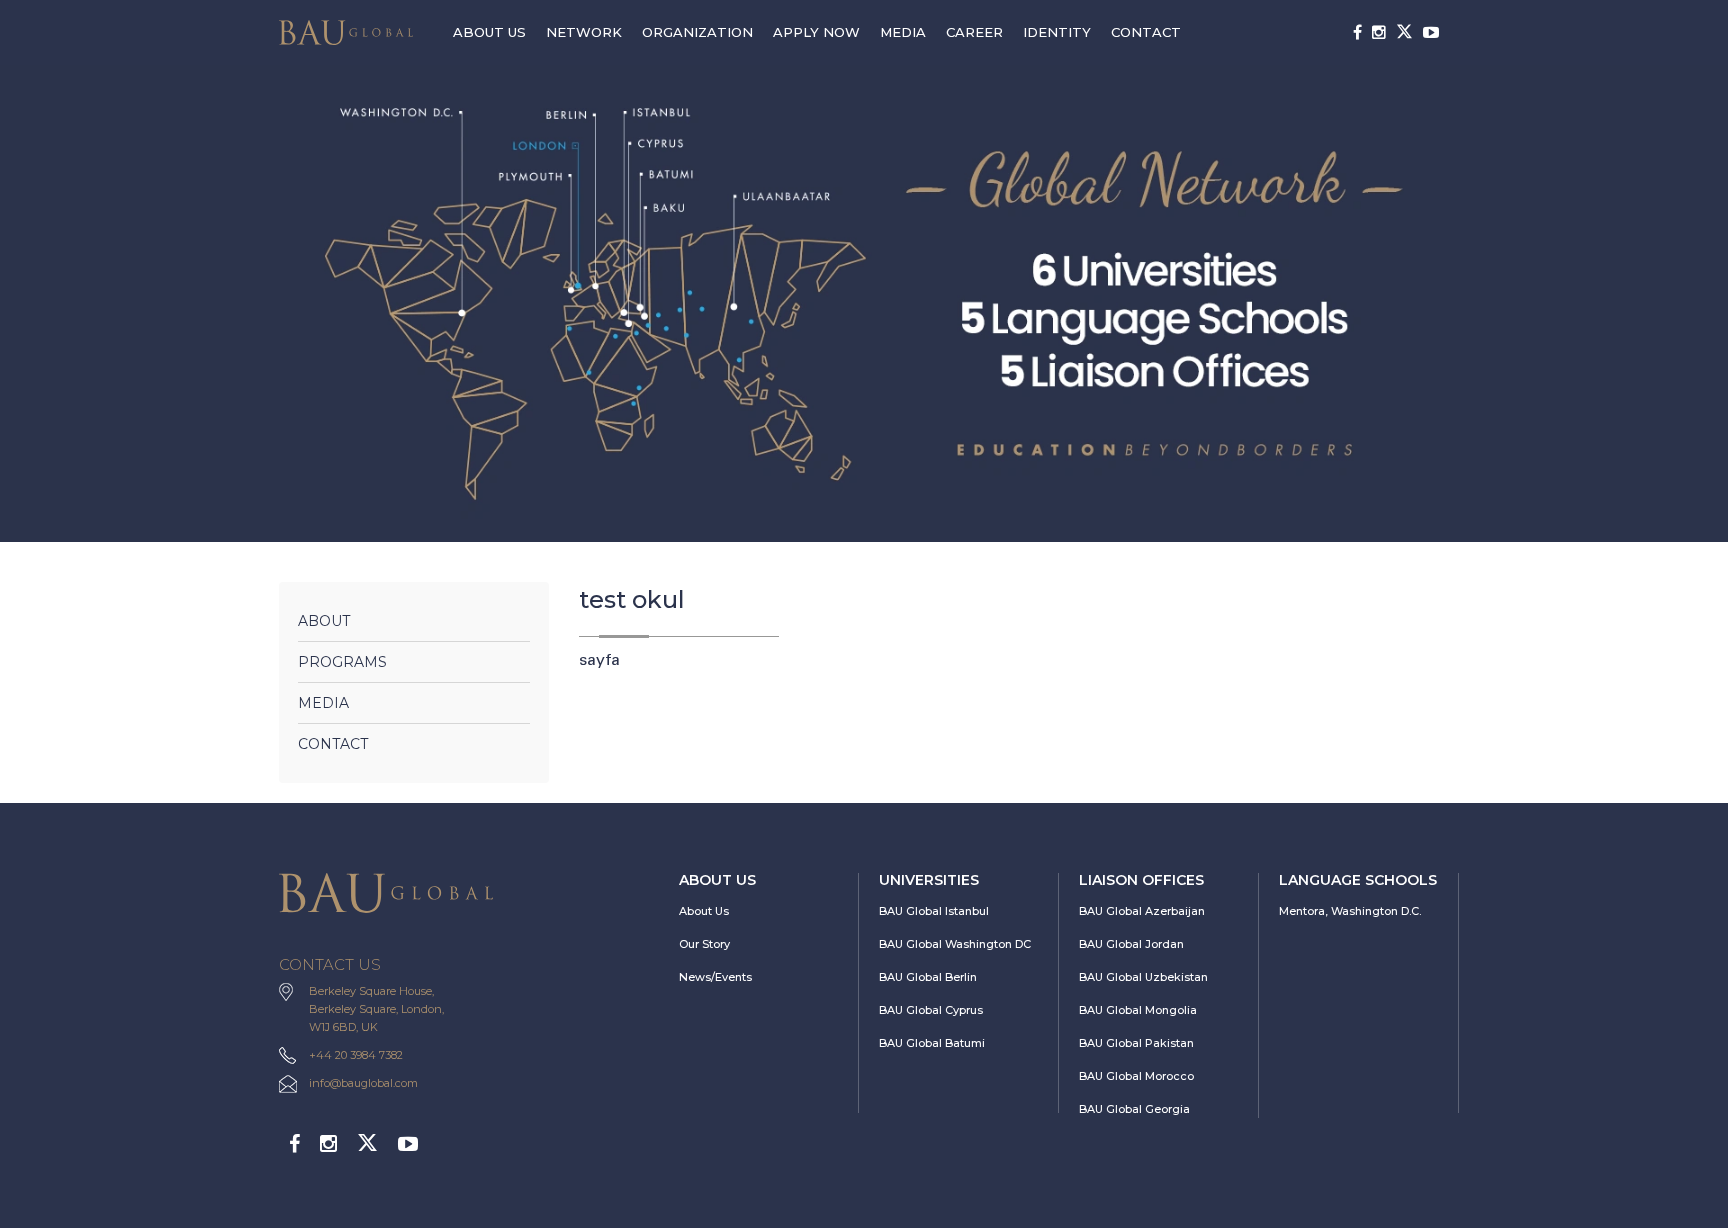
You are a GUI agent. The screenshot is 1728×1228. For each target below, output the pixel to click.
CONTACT (1146, 32)
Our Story (704, 944)
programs (342, 662)
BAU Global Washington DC (955, 944)
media (323, 703)
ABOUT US (489, 32)
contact (333, 744)
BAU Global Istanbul (934, 911)
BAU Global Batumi (932, 1043)
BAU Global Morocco (1136, 1076)
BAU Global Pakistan (1136, 1043)
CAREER (974, 32)
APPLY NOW (816, 32)
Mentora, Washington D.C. (1350, 911)
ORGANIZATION (697, 32)
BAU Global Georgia (1134, 1109)
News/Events (715, 977)
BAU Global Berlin (928, 977)
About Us (704, 911)
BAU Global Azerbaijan (1142, 911)
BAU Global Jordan (1131, 944)
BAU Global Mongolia (1138, 1010)
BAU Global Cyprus (931, 1010)
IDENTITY (1057, 32)
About (324, 621)
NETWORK (584, 32)
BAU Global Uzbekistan (1143, 977)
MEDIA (903, 32)
